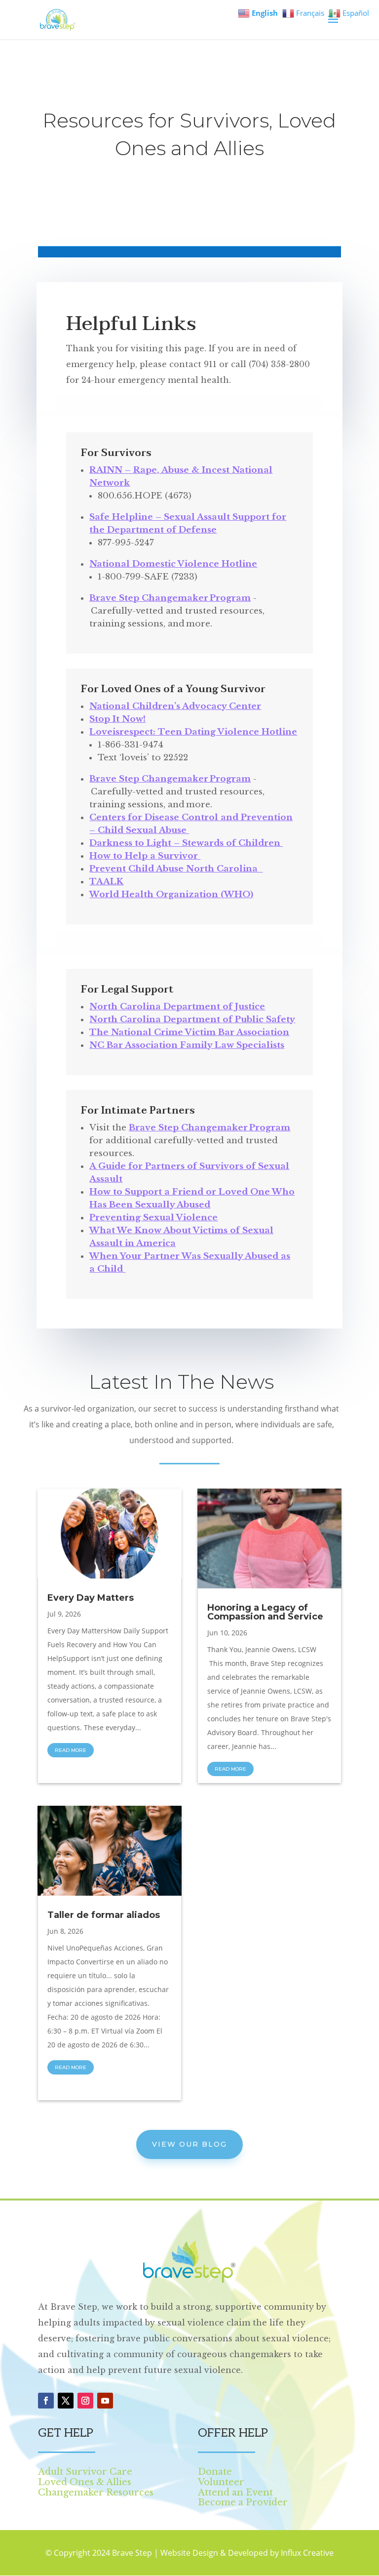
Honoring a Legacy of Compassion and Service (265, 1612)
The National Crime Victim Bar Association (189, 1032)
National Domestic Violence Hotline (173, 564)
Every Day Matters (91, 1598)
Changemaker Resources (96, 2493)
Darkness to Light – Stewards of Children (186, 843)
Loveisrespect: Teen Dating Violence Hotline (193, 732)
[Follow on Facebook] (46, 2401)
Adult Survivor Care (85, 2472)
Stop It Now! (117, 719)
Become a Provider (243, 2502)
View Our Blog (189, 2144)
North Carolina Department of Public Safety (192, 1019)
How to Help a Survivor (145, 856)
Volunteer (221, 2482)
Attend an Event (235, 2493)
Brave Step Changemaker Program (170, 598)
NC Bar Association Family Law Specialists (187, 1045)
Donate (215, 2472)
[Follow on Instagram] (85, 2401)
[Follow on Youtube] (105, 2401)
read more (71, 1750)
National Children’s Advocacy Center (175, 706)
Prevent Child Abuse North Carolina (176, 869)
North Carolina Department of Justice (177, 1007)
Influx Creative (307, 2553)
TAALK (106, 882)
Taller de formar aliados (104, 1915)
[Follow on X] (66, 2401)
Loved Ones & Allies (85, 2482)
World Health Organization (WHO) (171, 894)
